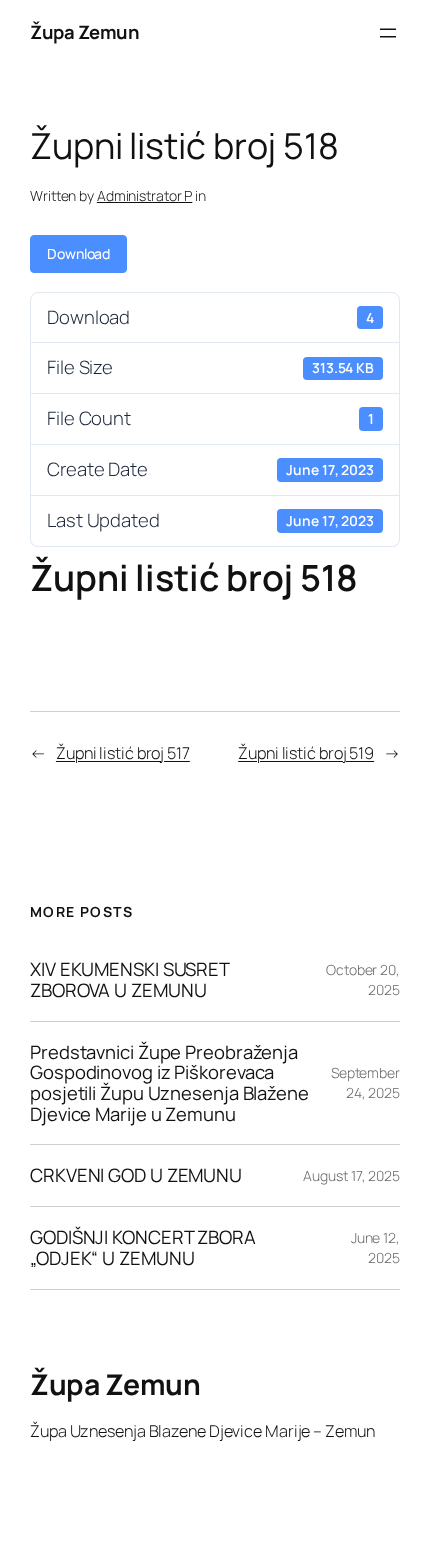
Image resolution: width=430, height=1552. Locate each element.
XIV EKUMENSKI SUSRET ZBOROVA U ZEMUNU (129, 979)
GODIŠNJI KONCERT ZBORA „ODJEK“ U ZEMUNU (143, 1247)
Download (78, 253)
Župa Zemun (84, 32)
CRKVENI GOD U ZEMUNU (136, 1175)
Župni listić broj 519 (306, 753)
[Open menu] (388, 33)
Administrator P (145, 195)
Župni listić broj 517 (123, 753)
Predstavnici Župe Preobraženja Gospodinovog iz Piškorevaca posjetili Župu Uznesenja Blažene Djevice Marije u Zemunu (169, 1083)
